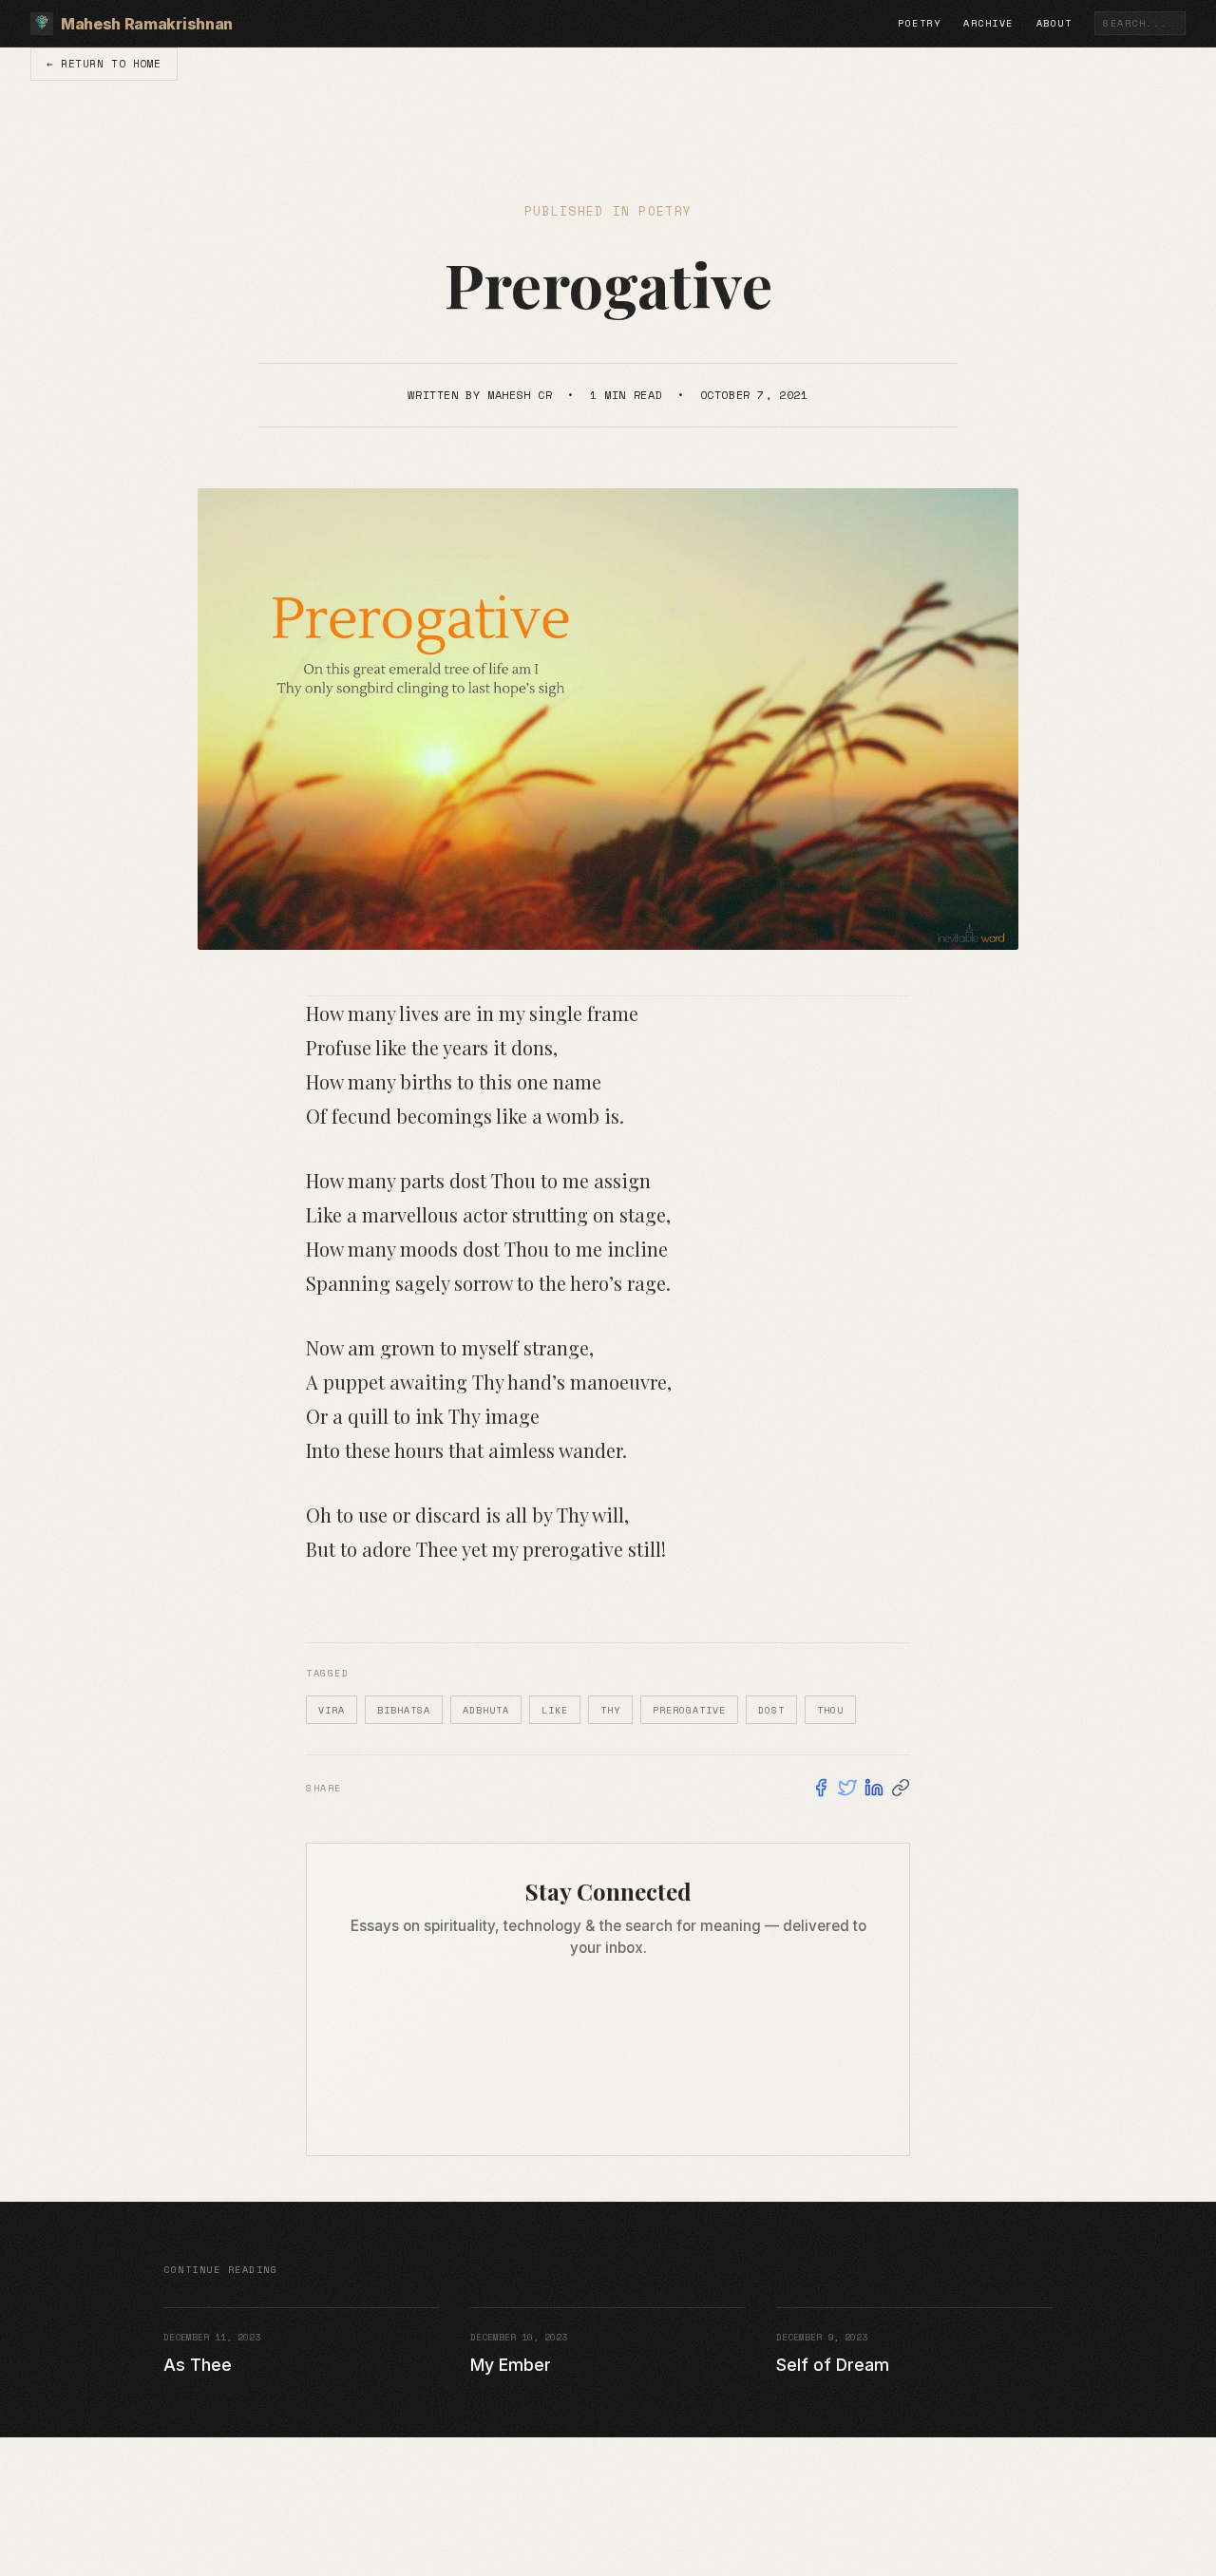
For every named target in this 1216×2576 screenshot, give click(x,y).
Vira (332, 1710)
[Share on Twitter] (847, 1788)
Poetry (919, 23)
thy (610, 1710)
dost (771, 1710)
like (555, 1710)
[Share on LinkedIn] (874, 1788)
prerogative (689, 1710)
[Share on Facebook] (821, 1788)
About (1054, 23)
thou (830, 1710)
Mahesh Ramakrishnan (147, 24)
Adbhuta (486, 1710)
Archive (988, 23)
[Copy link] (901, 1788)
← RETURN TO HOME (104, 63)
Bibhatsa (404, 1710)
